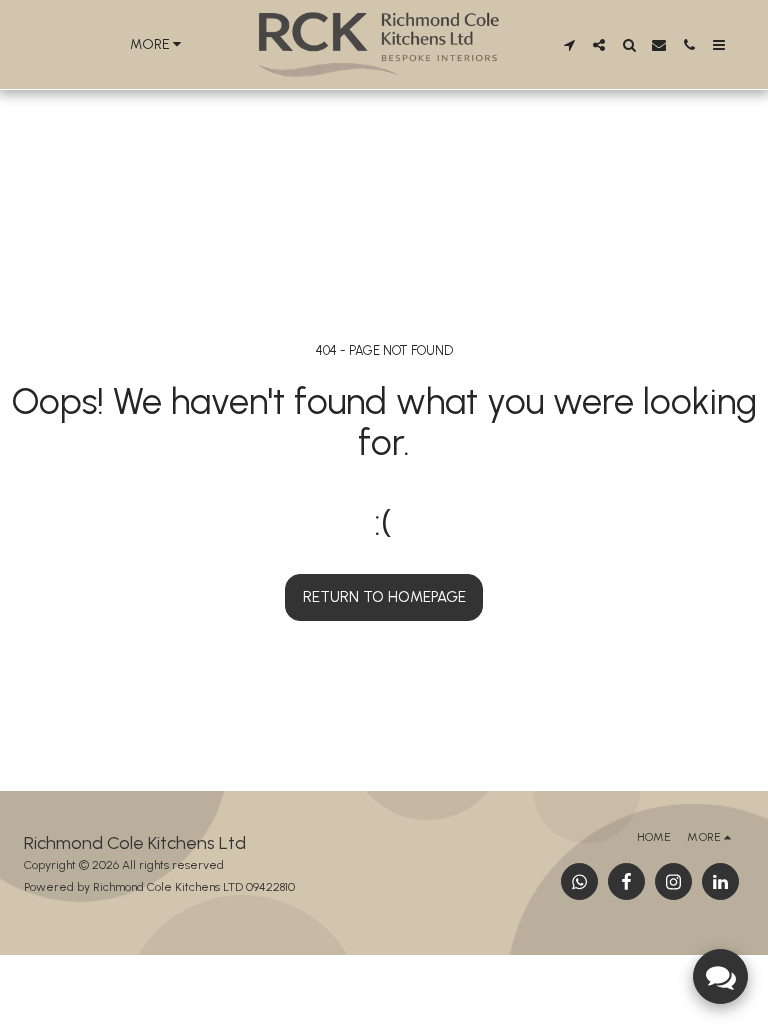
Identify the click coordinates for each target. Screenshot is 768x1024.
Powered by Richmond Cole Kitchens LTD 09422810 (159, 887)
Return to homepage (384, 597)
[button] (569, 45)
